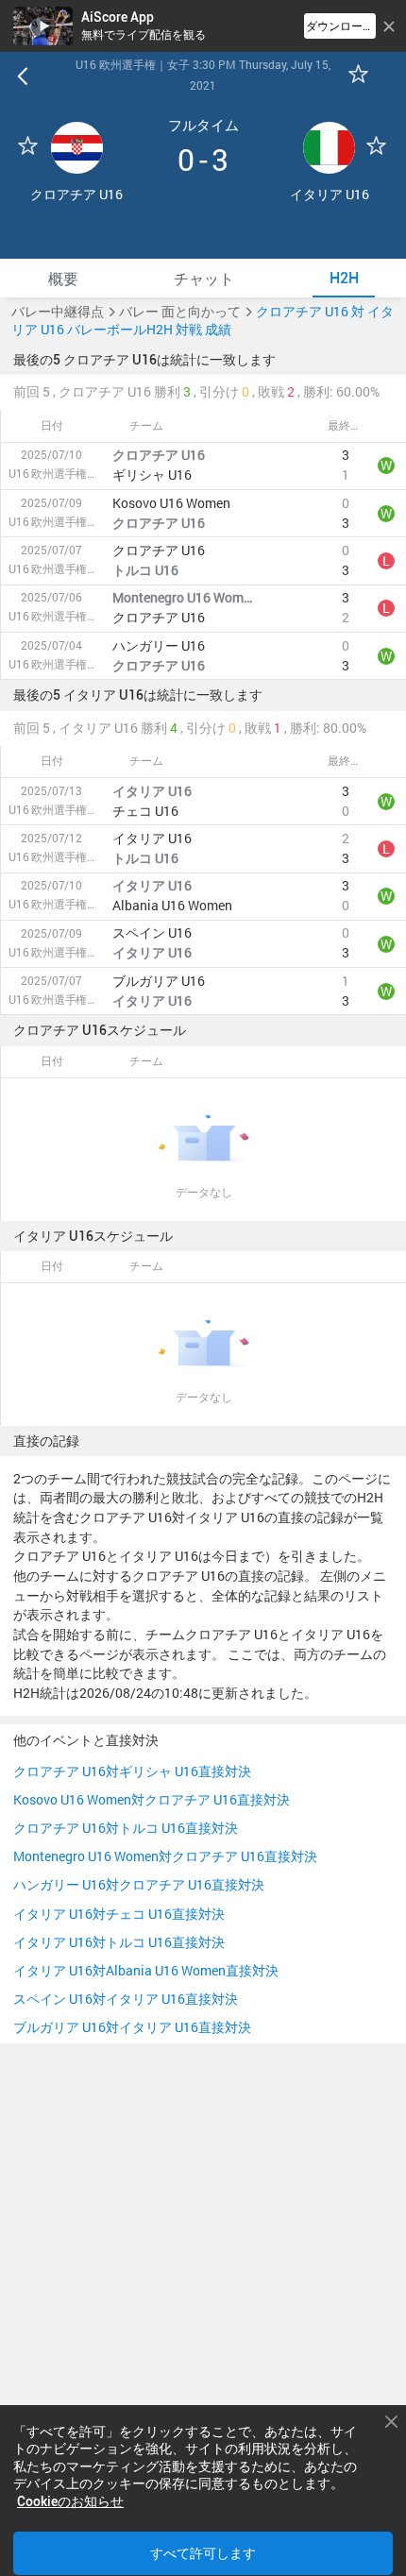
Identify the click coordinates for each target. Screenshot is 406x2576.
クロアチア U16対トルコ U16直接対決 (126, 1828)
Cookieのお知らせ (70, 2501)
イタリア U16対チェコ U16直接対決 (119, 1914)
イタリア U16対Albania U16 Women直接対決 (146, 1971)
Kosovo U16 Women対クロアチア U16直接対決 (152, 1800)
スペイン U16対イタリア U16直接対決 (126, 1999)
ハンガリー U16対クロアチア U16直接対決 (139, 1885)
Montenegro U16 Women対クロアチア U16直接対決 (165, 1856)
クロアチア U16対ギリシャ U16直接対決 (132, 1771)
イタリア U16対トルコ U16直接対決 (119, 1942)
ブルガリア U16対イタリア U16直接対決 (132, 2027)
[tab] (63, 278)
